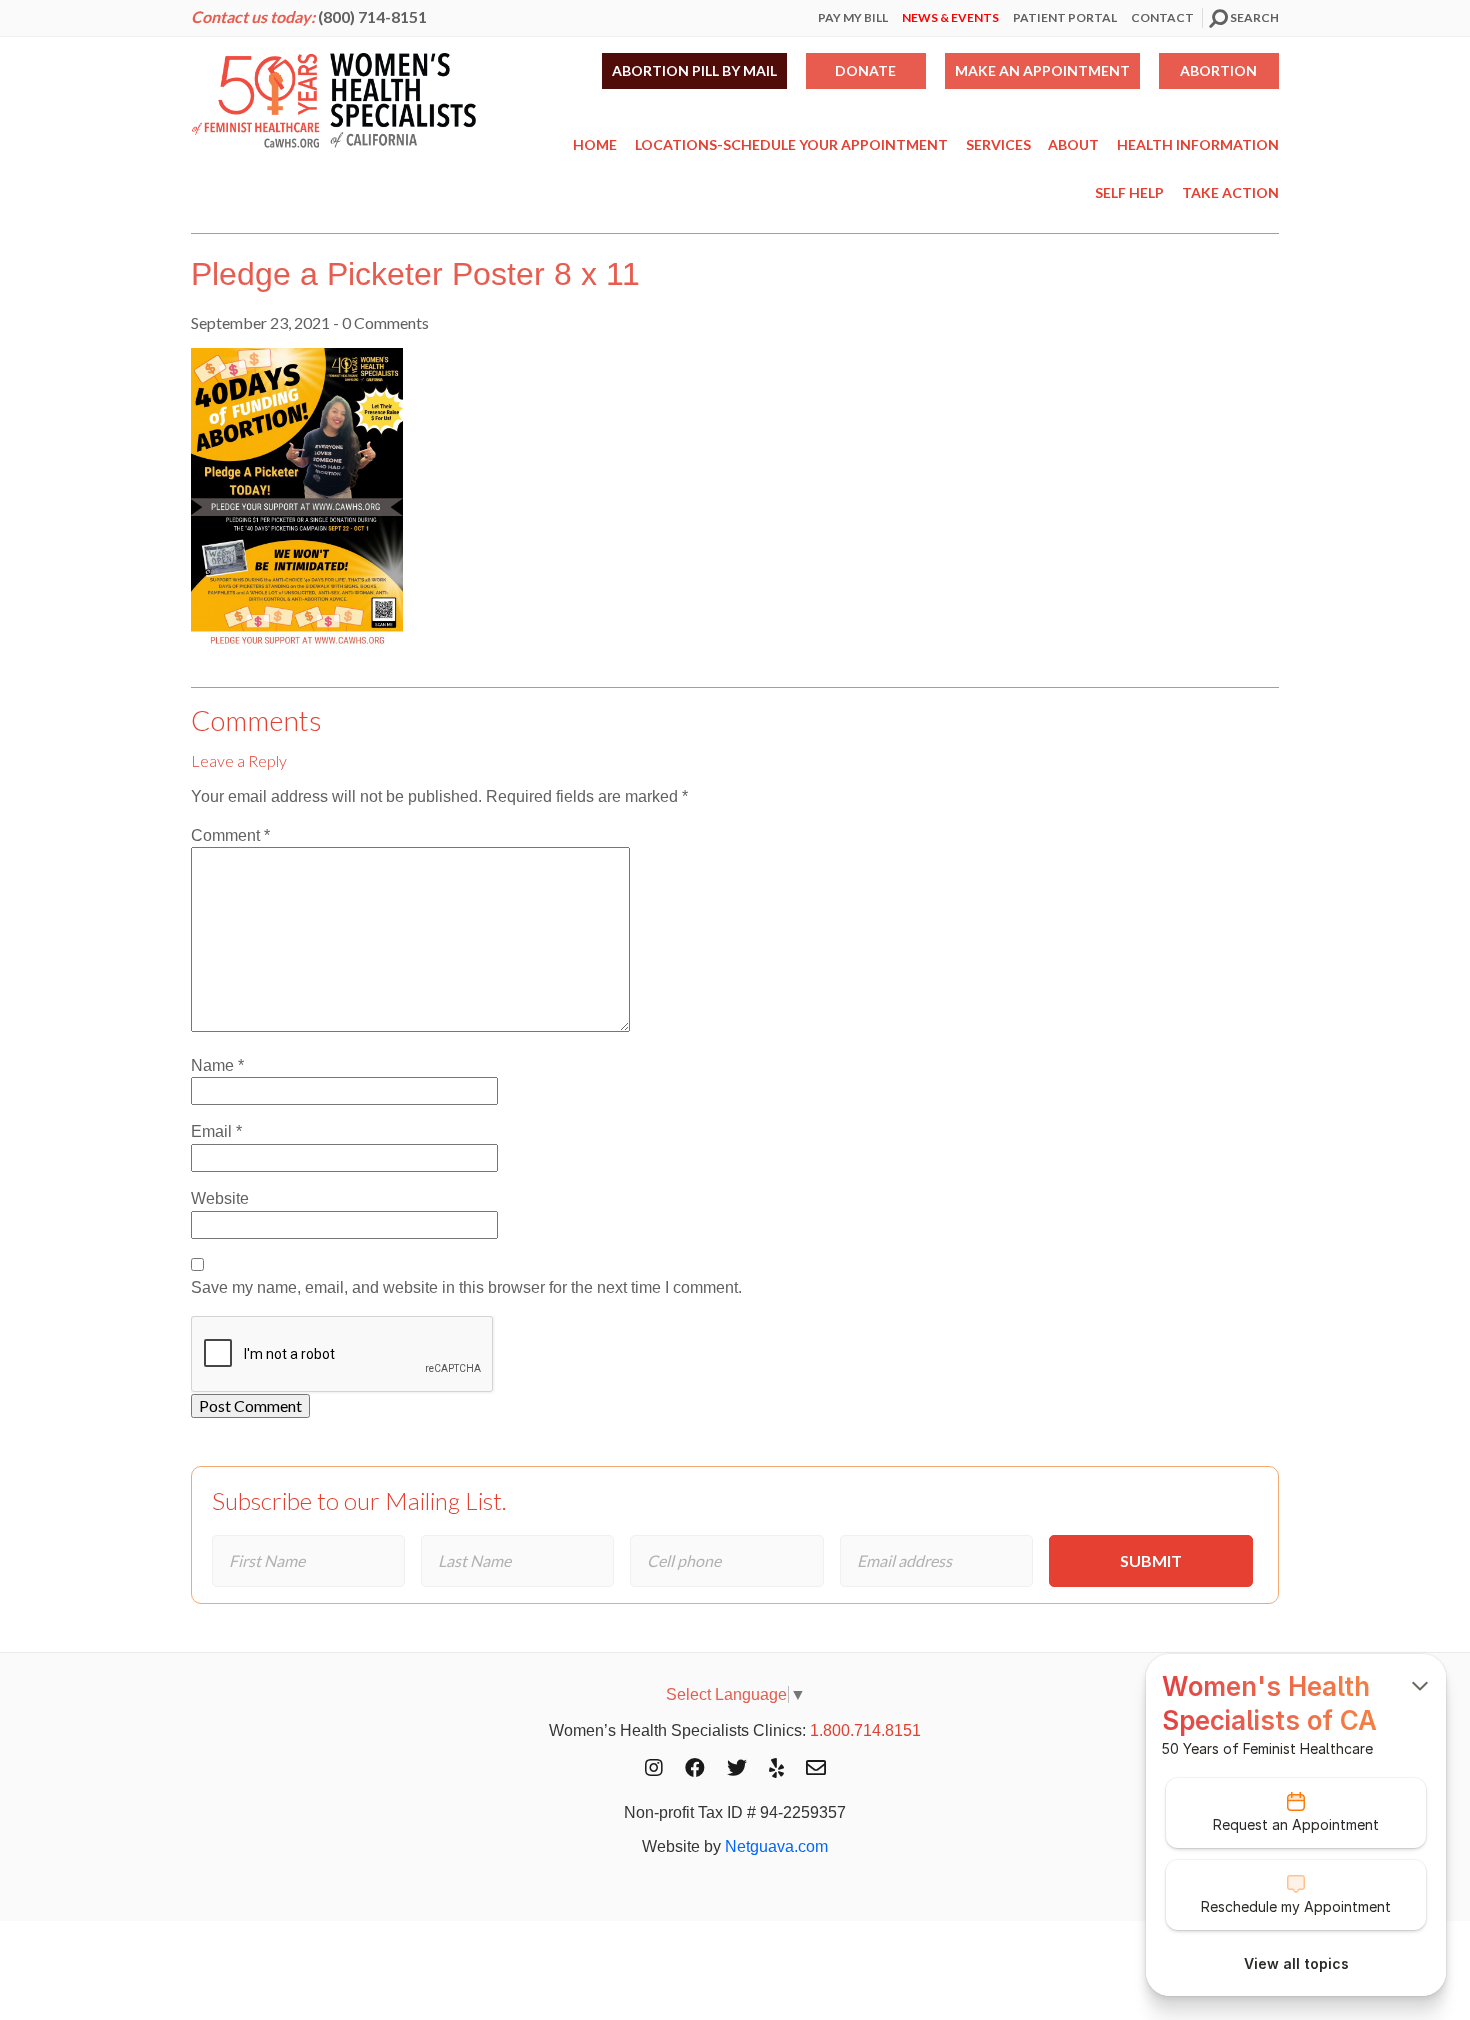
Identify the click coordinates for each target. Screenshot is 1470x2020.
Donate (865, 70)
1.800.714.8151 (865, 1730)
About (1073, 144)
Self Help (1129, 192)
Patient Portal (1065, 17)
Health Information (1198, 144)
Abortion (1218, 70)
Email (216, 1131)
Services (998, 144)
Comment (230, 835)
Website (220, 1198)
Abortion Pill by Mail (694, 70)
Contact (1162, 17)
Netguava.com (776, 1846)
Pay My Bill (853, 17)
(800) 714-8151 (372, 16)
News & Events (950, 17)
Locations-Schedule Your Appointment (791, 144)
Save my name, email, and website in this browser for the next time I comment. (466, 1287)
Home (595, 144)
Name (217, 1065)
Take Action (1230, 192)
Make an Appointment (1042, 70)
